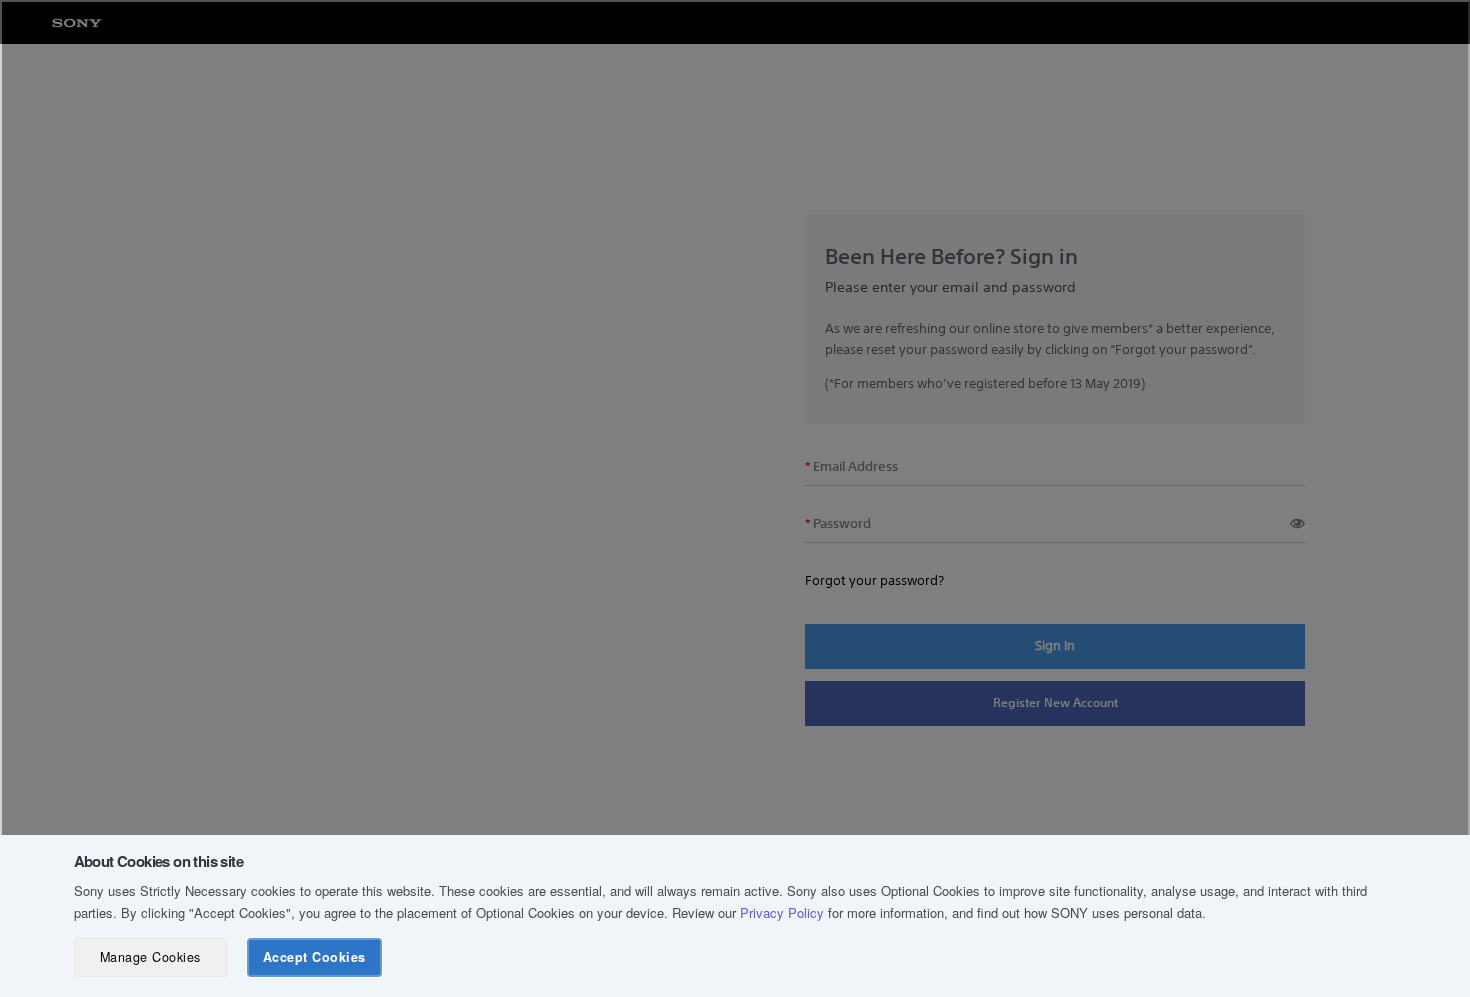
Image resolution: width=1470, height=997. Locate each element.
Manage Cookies (150, 957)
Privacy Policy (782, 912)
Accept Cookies (314, 957)
